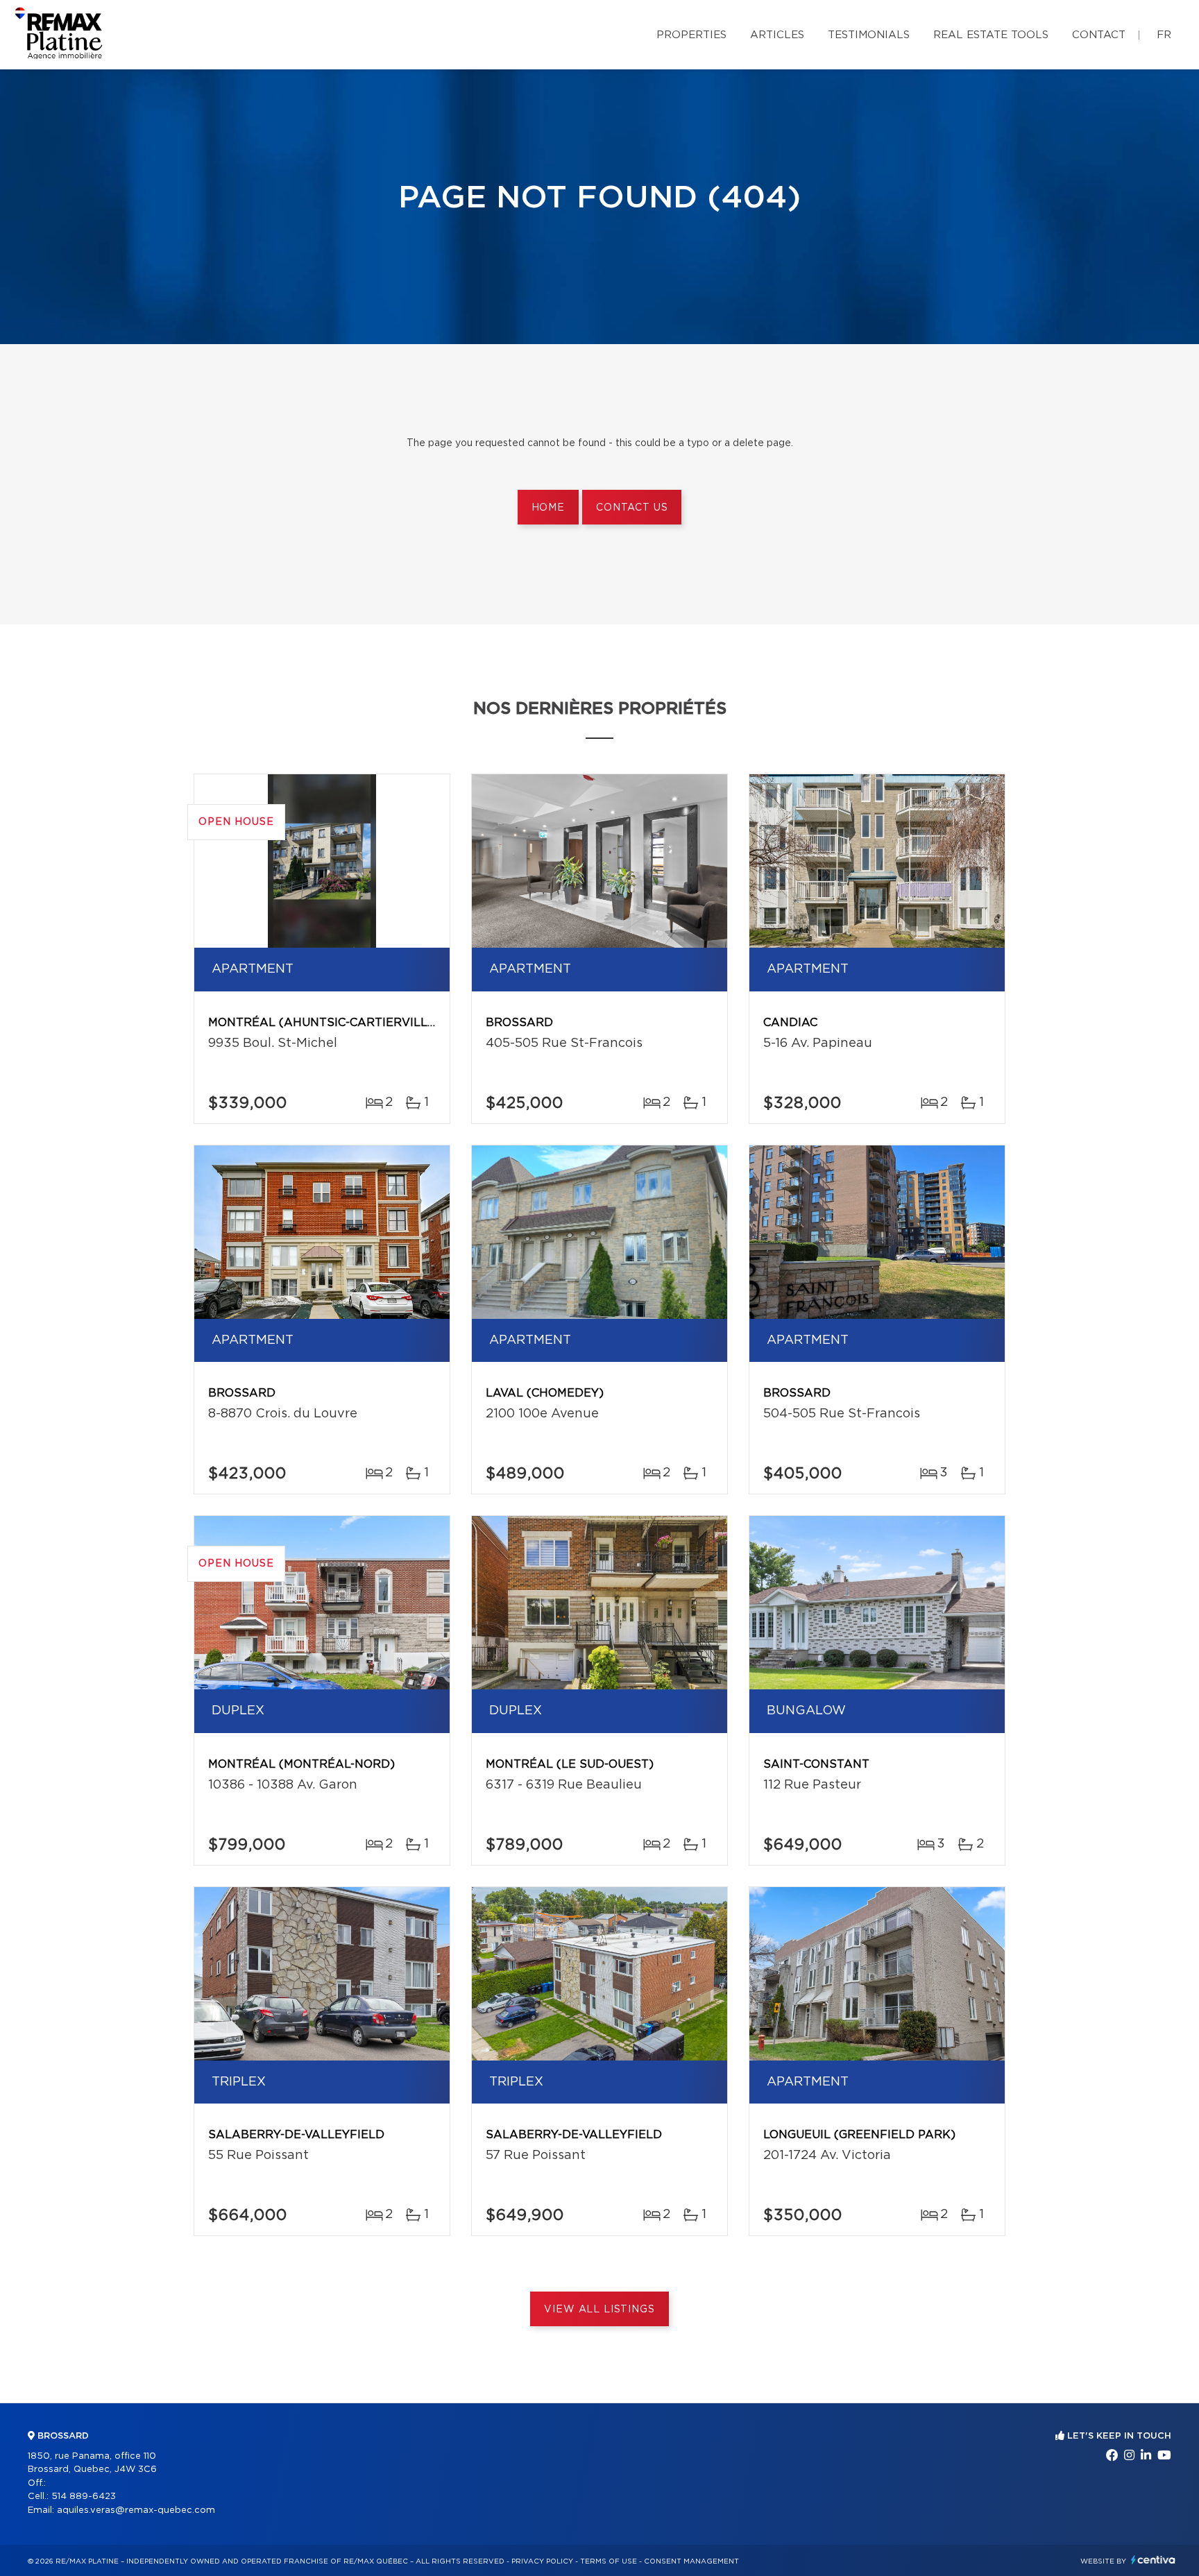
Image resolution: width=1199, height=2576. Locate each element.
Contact (1099, 35)
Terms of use (609, 2561)
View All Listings (599, 2310)
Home (548, 508)
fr (1164, 35)
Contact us (632, 508)
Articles (777, 35)
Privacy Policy (542, 2561)
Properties (691, 35)
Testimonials (869, 35)
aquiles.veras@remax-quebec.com (136, 2510)
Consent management (691, 2561)
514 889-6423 (84, 2497)
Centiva (1153, 2560)
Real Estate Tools (991, 35)
